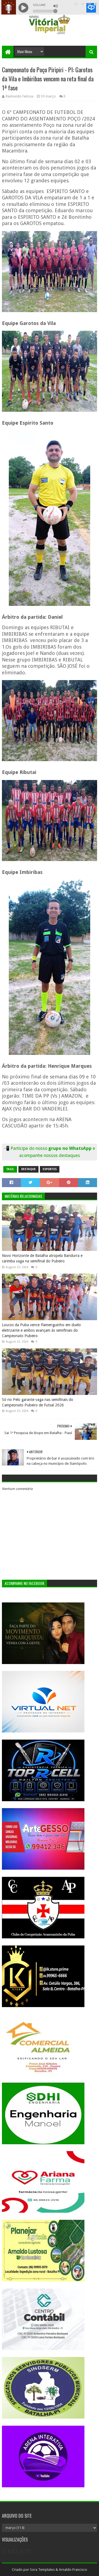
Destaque (28, 1169)
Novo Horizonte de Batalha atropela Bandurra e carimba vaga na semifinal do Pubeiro (42, 1258)
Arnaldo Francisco (73, 2570)
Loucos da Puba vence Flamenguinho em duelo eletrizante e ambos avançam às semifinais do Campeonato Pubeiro (41, 1330)
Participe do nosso (29, 1148)
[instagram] (89, 4)
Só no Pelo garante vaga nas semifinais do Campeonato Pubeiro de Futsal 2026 (38, 1402)
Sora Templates (42, 2570)
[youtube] (76, 4)
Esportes (50, 1169)
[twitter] (83, 4)
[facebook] (95, 4)
